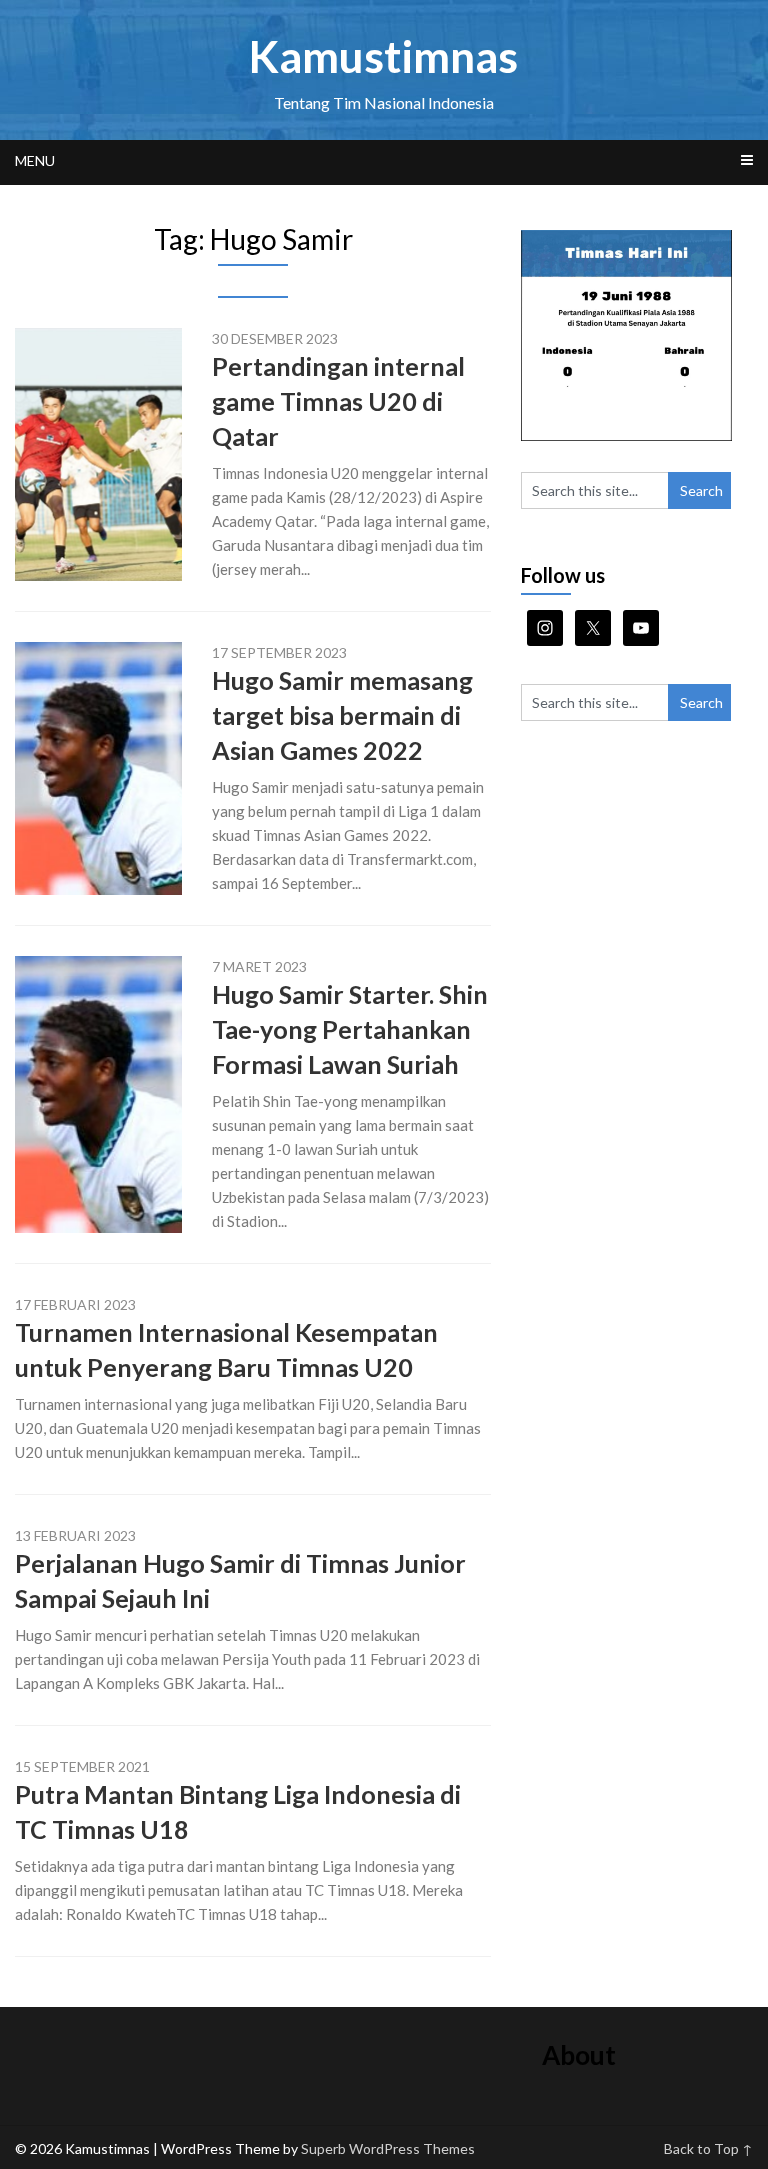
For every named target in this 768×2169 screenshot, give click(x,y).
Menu (35, 160)
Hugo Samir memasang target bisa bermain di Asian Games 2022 (342, 715)
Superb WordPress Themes (388, 2148)
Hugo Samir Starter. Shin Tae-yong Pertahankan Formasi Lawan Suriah (350, 1029)
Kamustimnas (383, 56)
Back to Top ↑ (708, 2148)
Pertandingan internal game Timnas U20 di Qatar (338, 401)
